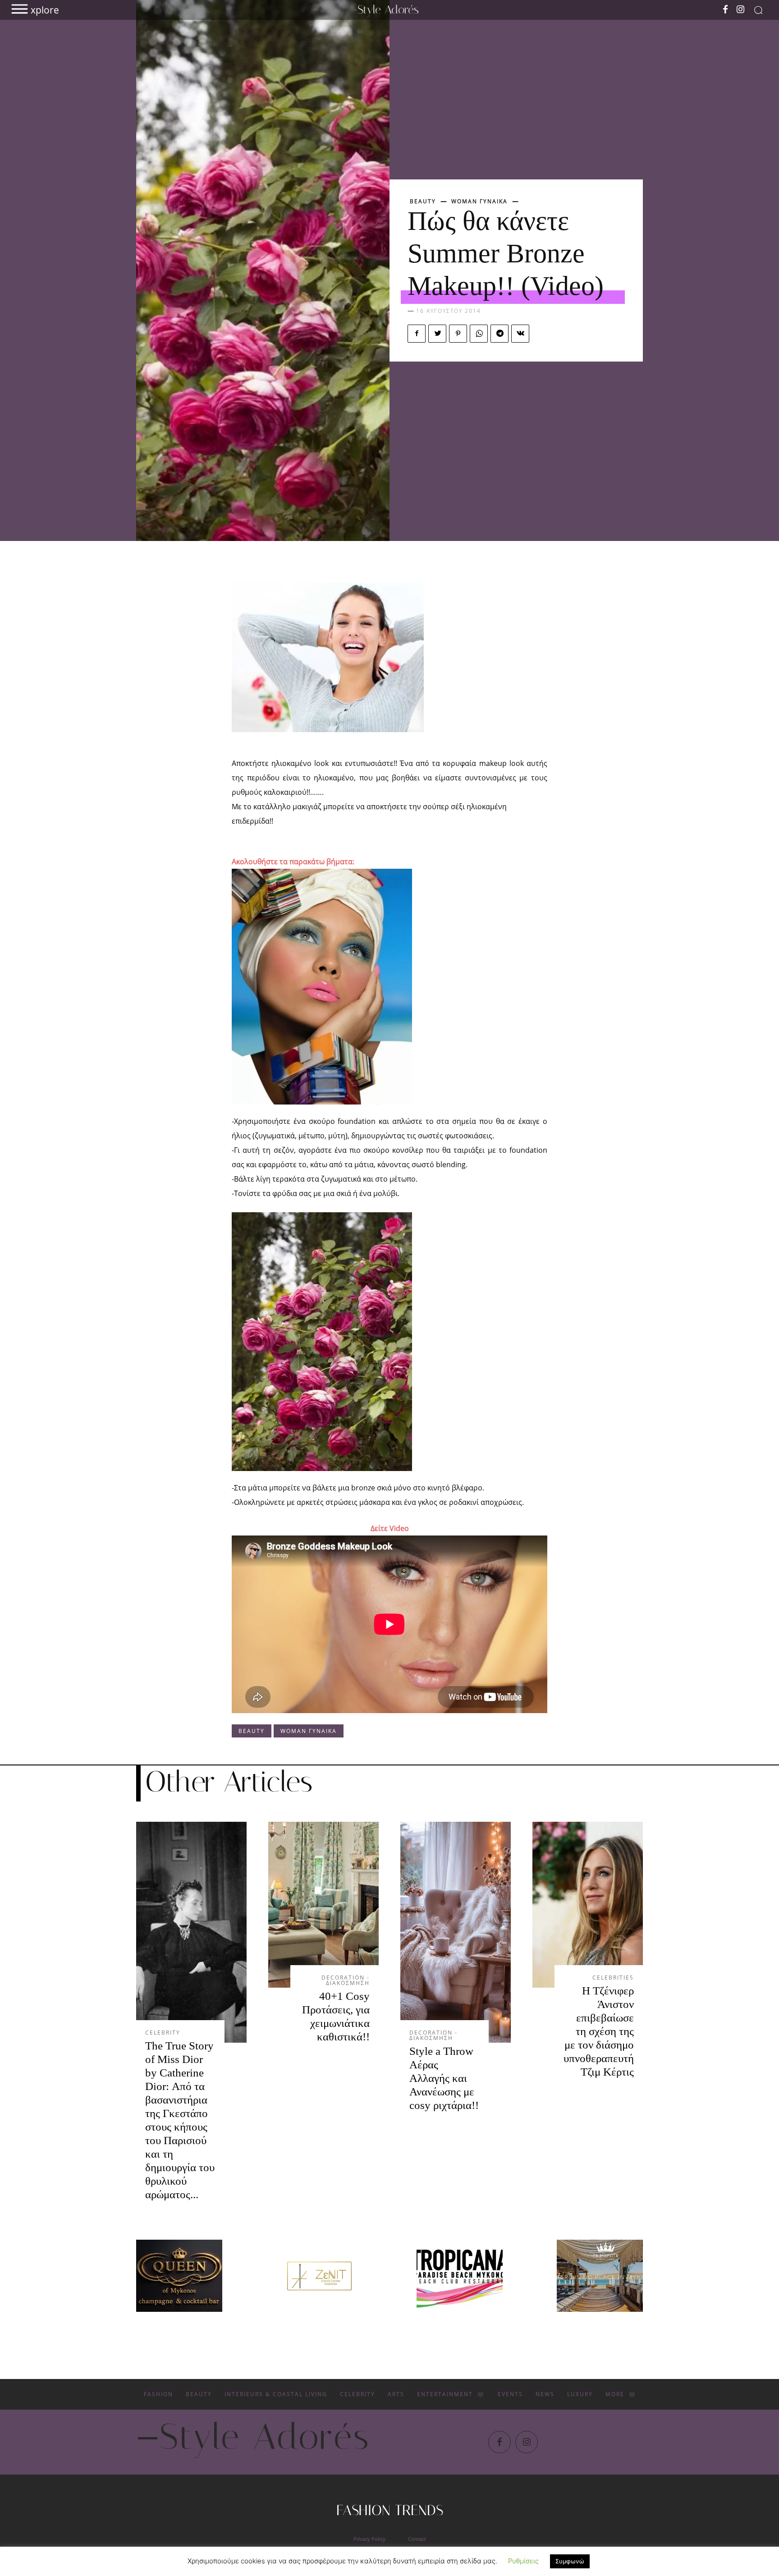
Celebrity (163, 2033)
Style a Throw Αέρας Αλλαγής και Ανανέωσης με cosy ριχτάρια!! (444, 2078)
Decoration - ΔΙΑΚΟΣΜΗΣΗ (346, 1980)
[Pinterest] (458, 334)
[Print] (460, 2276)
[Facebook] (725, 10)
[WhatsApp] (479, 334)
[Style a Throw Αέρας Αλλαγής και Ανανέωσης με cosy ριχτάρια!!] (456, 1932)
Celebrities (613, 1978)
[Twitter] (437, 334)
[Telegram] (499, 334)
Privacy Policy (369, 2539)
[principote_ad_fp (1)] (600, 2276)
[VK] (520, 334)
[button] (758, 10)
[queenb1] (179, 2276)
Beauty (423, 202)
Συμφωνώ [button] (570, 2561)
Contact (417, 2539)
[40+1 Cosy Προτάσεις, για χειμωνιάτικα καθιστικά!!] (323, 1905)
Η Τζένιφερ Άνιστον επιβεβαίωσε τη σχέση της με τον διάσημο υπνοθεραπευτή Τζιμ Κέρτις (599, 2031)
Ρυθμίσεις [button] (523, 2561)
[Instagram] (741, 10)
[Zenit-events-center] (319, 2276)
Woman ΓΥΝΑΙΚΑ (479, 202)
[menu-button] (20, 9)
